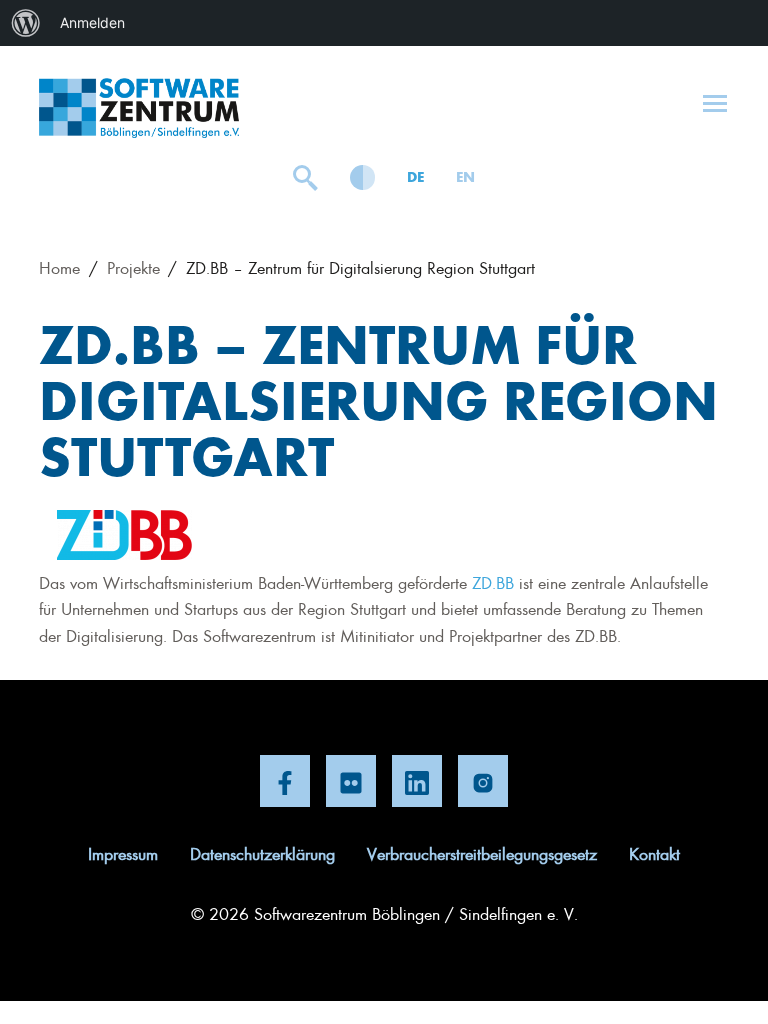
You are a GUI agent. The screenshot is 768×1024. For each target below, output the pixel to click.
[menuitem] (26, 23)
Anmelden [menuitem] (92, 22)
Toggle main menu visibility (715, 102)
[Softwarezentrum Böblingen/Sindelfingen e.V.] (139, 108)
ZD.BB (493, 582)
